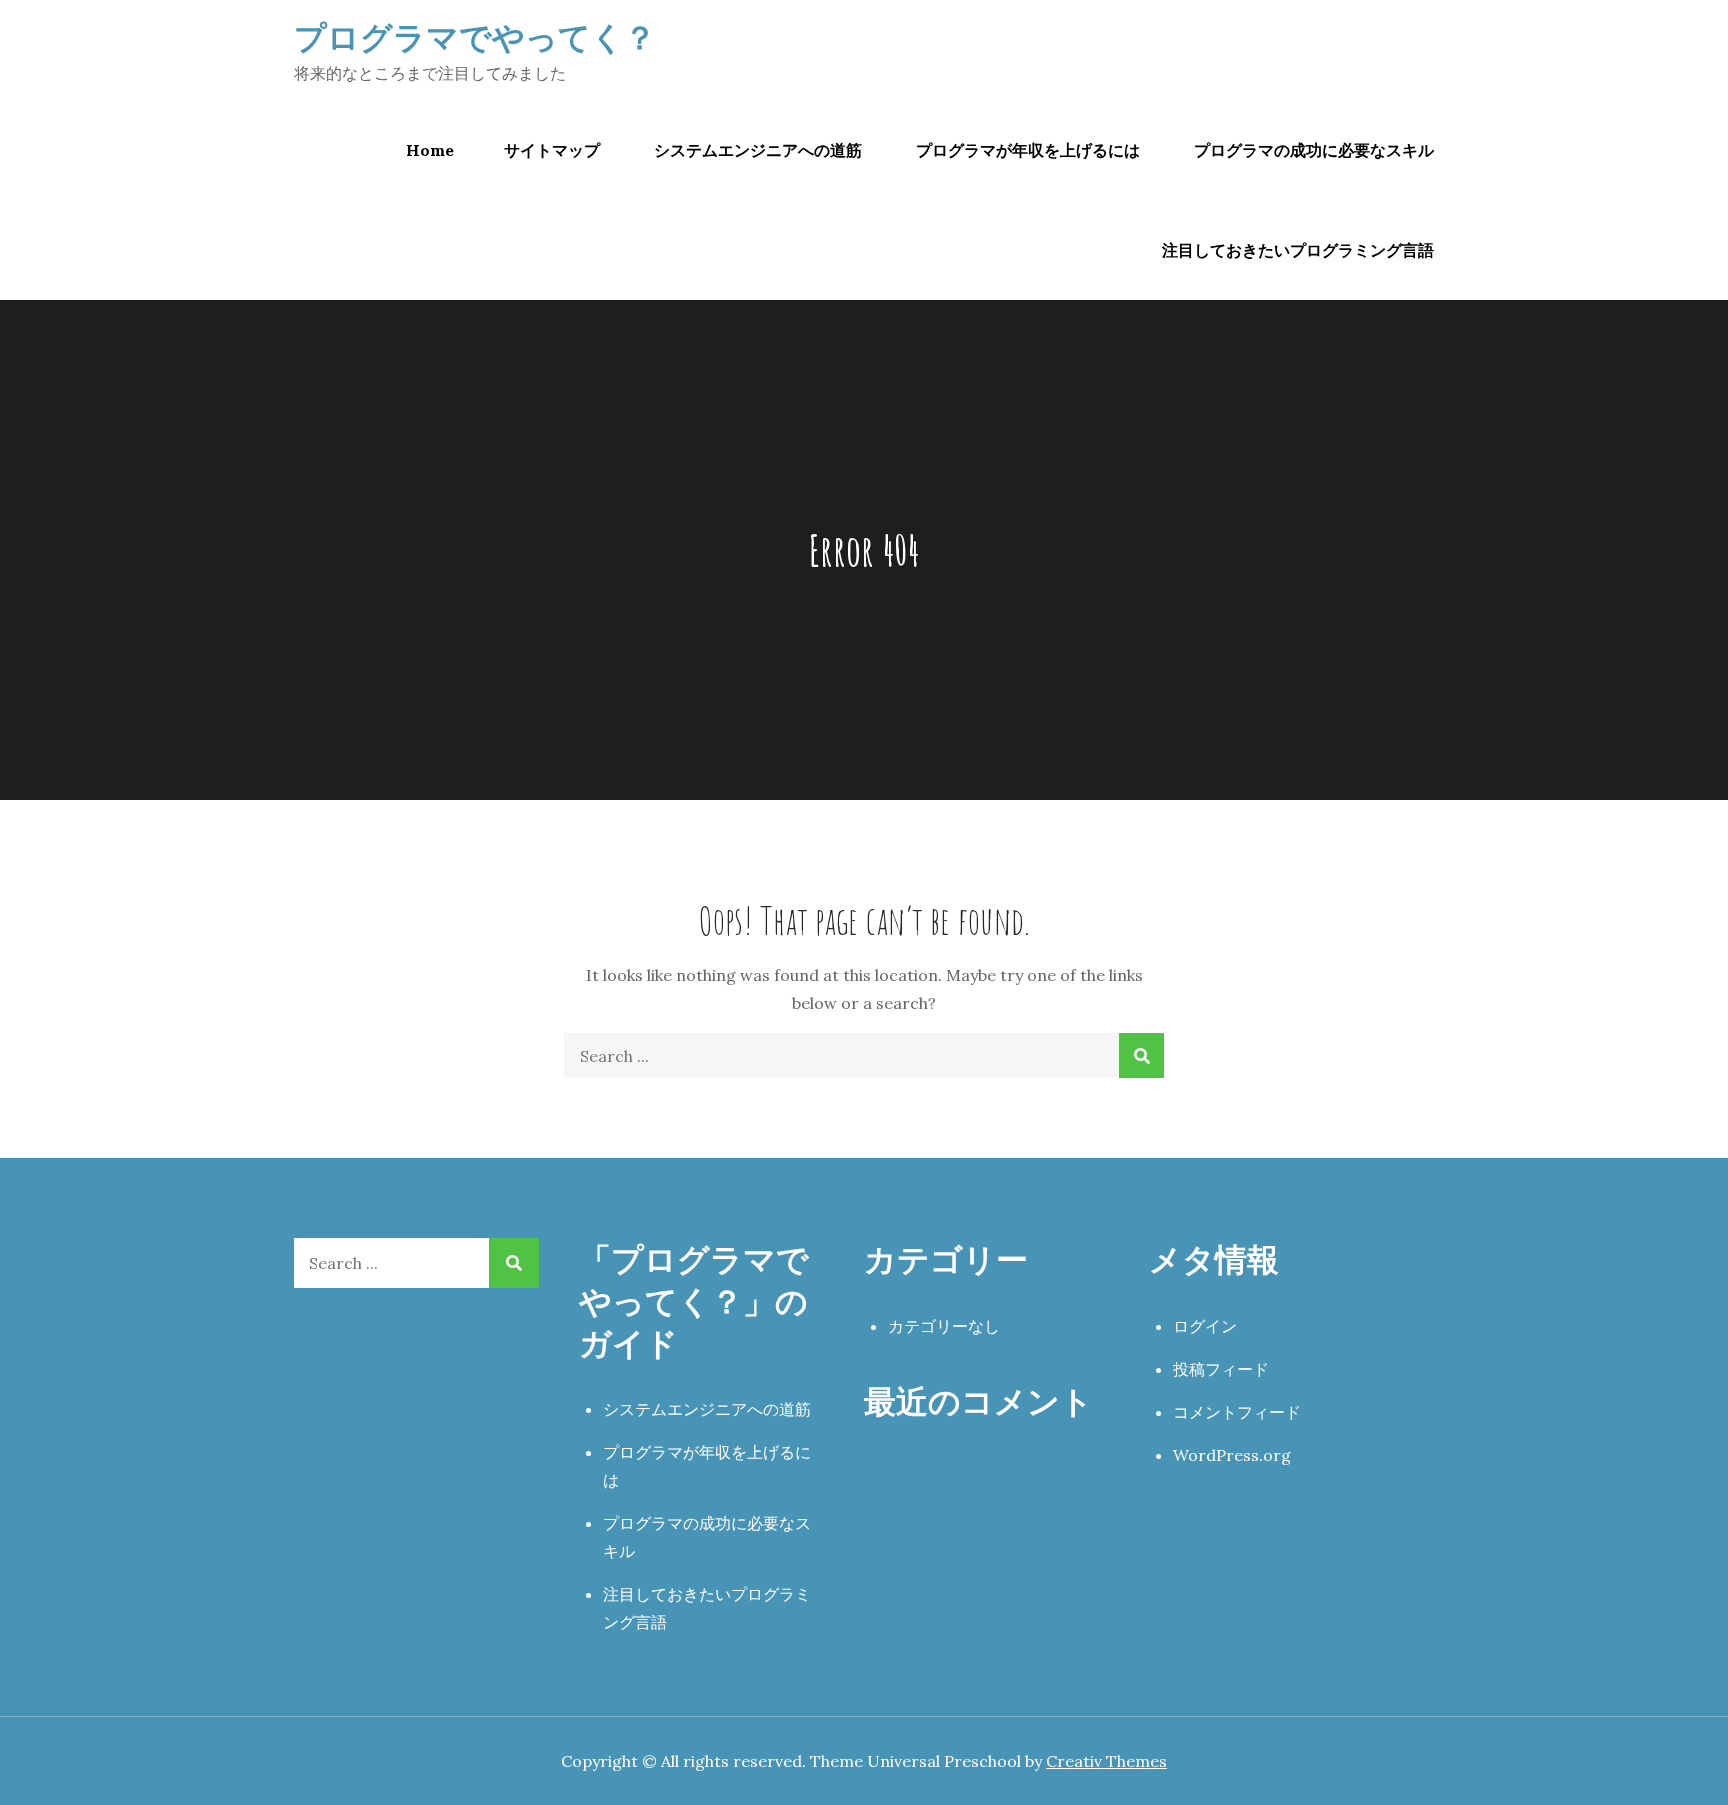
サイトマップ (552, 150)
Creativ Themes (1106, 1761)
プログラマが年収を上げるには (1028, 150)
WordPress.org (1232, 1455)
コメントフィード (1237, 1412)
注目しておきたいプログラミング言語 (1298, 250)
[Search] (1141, 1055)
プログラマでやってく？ (475, 36)
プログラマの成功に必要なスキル (1314, 150)
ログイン (1205, 1326)
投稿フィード (1221, 1369)
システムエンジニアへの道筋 (758, 150)
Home (430, 150)
